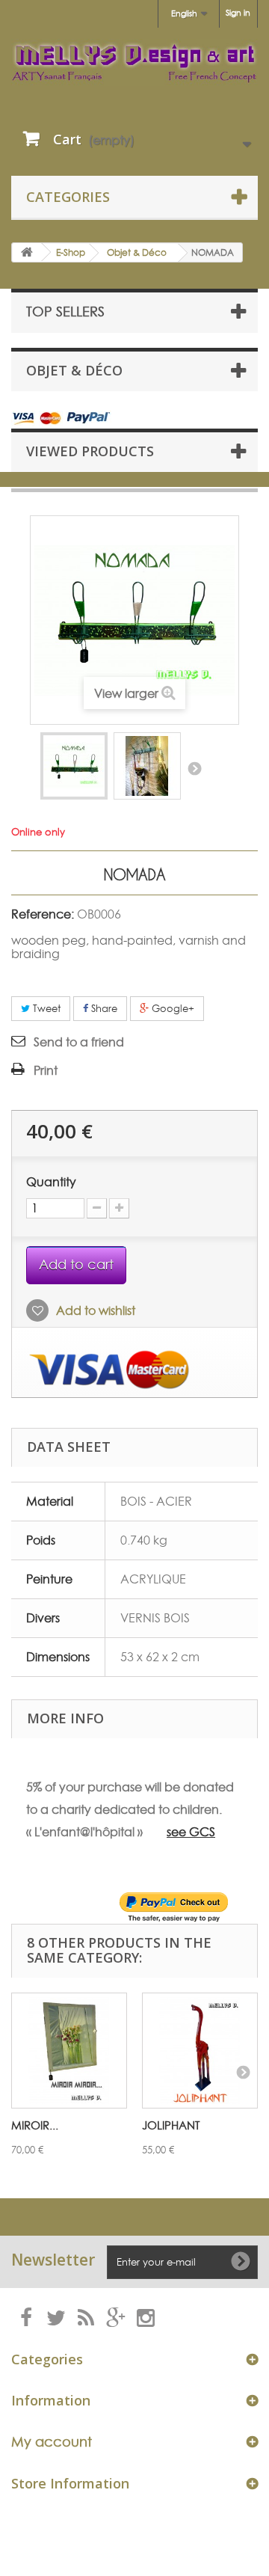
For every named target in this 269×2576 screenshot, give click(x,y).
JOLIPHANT (171, 2125)
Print (46, 1070)
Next (194, 768)
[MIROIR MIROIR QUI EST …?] (69, 2051)
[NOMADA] (74, 766)
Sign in (238, 13)
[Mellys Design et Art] (134, 62)
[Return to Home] (27, 252)
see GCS (191, 1832)
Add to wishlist (94, 1310)
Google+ (171, 1008)
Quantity (51, 1182)
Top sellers (65, 312)
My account (52, 2442)
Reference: (43, 914)
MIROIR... (35, 2125)
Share (103, 1008)
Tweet (45, 1008)
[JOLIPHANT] (200, 2051)
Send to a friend (79, 1042)
